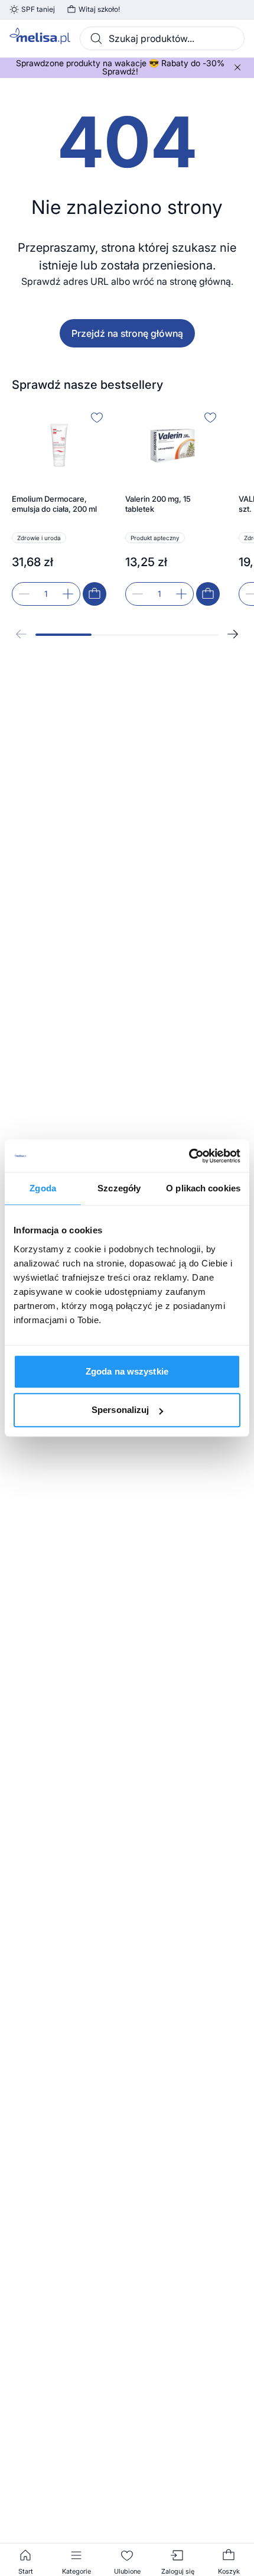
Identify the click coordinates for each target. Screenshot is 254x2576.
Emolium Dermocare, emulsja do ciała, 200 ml (54, 504)
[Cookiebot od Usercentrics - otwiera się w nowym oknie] (189, 1156)
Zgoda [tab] (43, 1188)
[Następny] (233, 634)
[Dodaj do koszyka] (95, 594)
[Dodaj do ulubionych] (97, 417)
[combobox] (162, 38)
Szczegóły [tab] (119, 1188)
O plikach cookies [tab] (203, 1188)
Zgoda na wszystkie (127, 1371)
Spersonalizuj (120, 1410)
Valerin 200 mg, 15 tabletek (158, 504)
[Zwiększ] (68, 594)
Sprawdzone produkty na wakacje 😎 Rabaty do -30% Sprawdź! (120, 67)
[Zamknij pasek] (237, 67)
